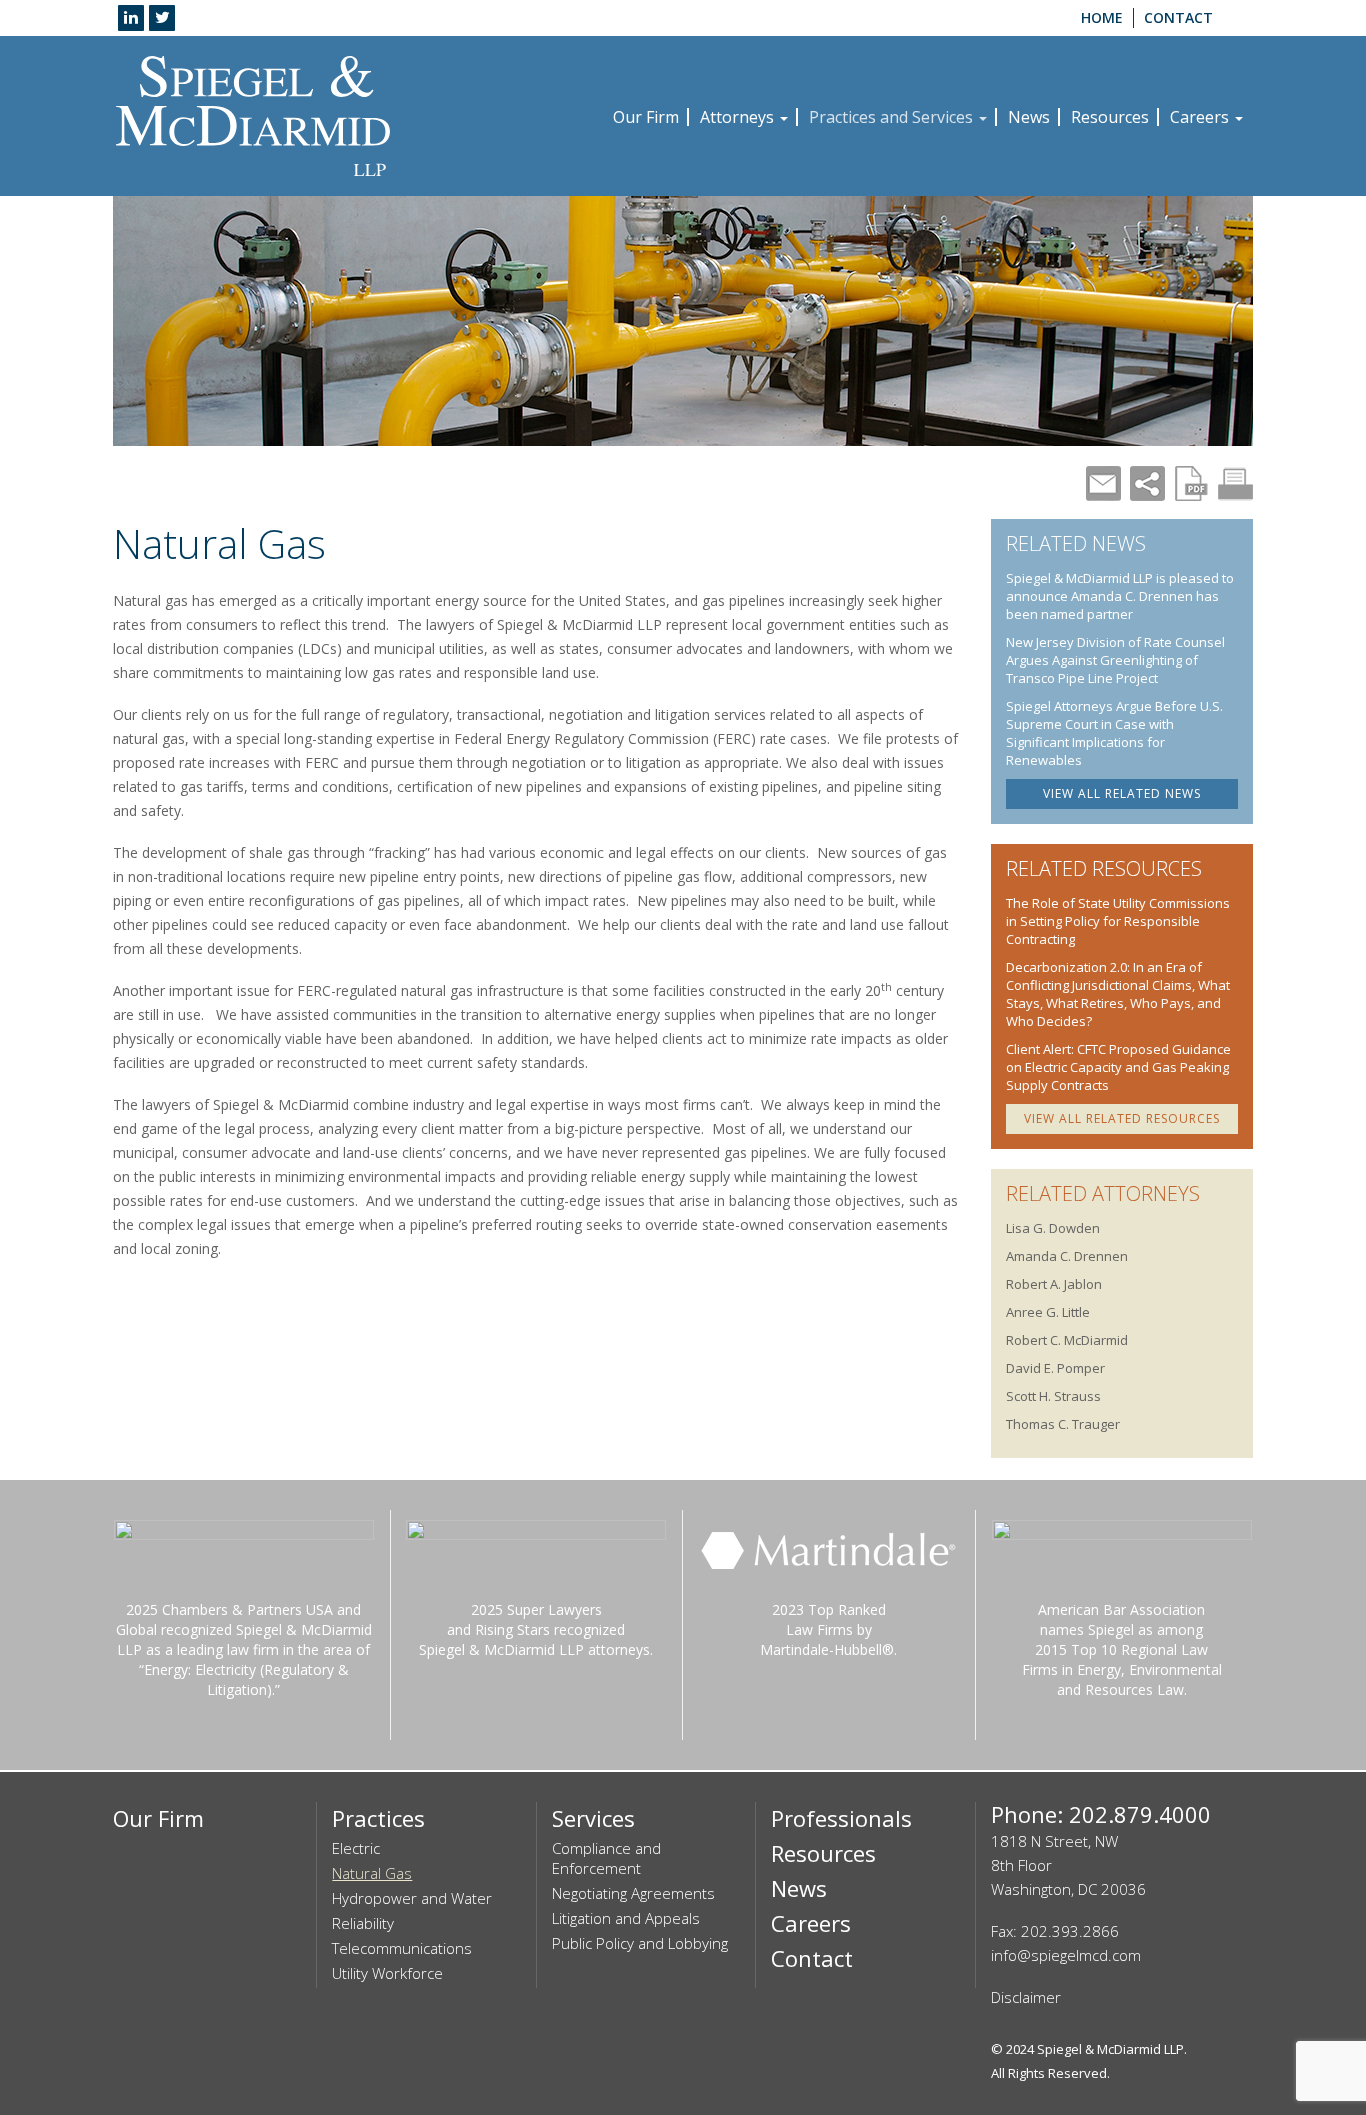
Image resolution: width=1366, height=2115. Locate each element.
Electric (356, 1848)
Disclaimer (1026, 1997)
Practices (378, 1818)
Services (593, 1818)
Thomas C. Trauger (1063, 1424)
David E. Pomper (1055, 1368)
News (1029, 117)
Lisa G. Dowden (1053, 1228)
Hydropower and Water (412, 1898)
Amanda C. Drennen (1067, 1256)
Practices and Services (893, 117)
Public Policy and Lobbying (640, 1943)
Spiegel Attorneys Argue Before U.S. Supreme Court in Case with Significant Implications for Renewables (1114, 733)
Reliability (363, 1923)
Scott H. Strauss (1053, 1396)
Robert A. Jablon (1054, 1284)
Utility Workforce (387, 1973)
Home (1102, 17)
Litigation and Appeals (626, 1918)
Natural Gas (372, 1873)
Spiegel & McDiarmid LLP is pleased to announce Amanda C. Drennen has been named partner (1120, 596)
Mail (1103, 483)
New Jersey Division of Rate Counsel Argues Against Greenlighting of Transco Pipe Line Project (1115, 660)
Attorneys (739, 117)
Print (1235, 483)
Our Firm (646, 117)
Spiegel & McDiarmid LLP (1110, 2049)
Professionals (841, 1818)
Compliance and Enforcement (606, 1858)
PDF (1191, 483)
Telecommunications (402, 1948)
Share (1147, 483)
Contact (1178, 17)
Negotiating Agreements (633, 1893)
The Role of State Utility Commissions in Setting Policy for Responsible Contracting (1118, 921)
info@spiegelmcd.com (1066, 1955)
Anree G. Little (1048, 1312)
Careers (1201, 117)
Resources (1110, 117)
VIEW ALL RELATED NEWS (1122, 793)
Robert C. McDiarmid (1067, 1340)
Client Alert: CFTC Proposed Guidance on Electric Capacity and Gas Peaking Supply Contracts (1118, 1067)
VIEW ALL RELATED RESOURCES (1122, 1118)
